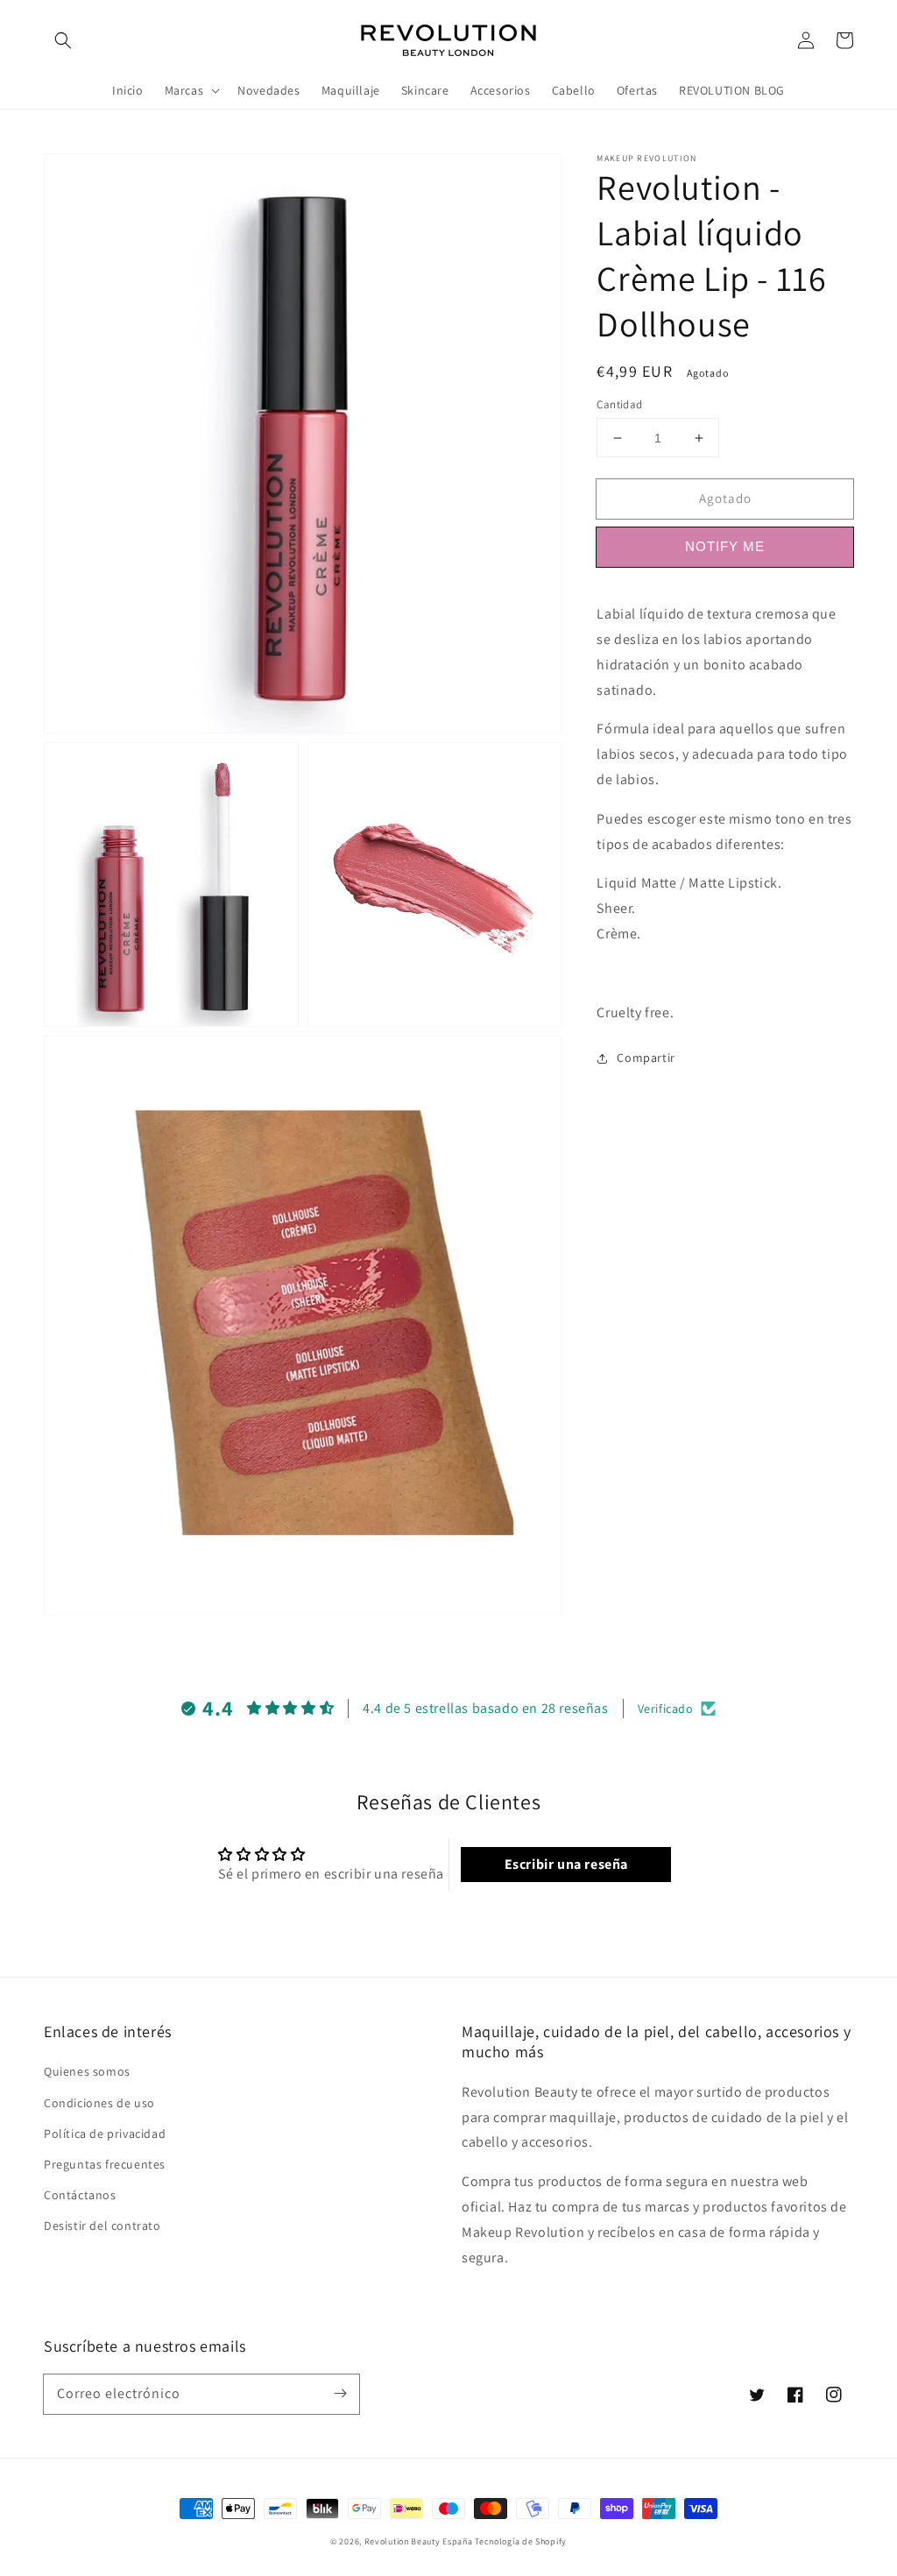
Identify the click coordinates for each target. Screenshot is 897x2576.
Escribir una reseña (566, 1864)
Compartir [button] (646, 1058)
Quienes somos (87, 2071)
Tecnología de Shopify (521, 2541)
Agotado (725, 498)
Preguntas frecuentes (105, 2164)
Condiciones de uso (99, 2103)
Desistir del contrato (102, 2226)
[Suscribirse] (340, 2394)
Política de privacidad (105, 2134)
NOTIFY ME (725, 546)
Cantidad (619, 404)
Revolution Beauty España (419, 2541)
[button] (63, 40)
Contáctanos (80, 2195)
